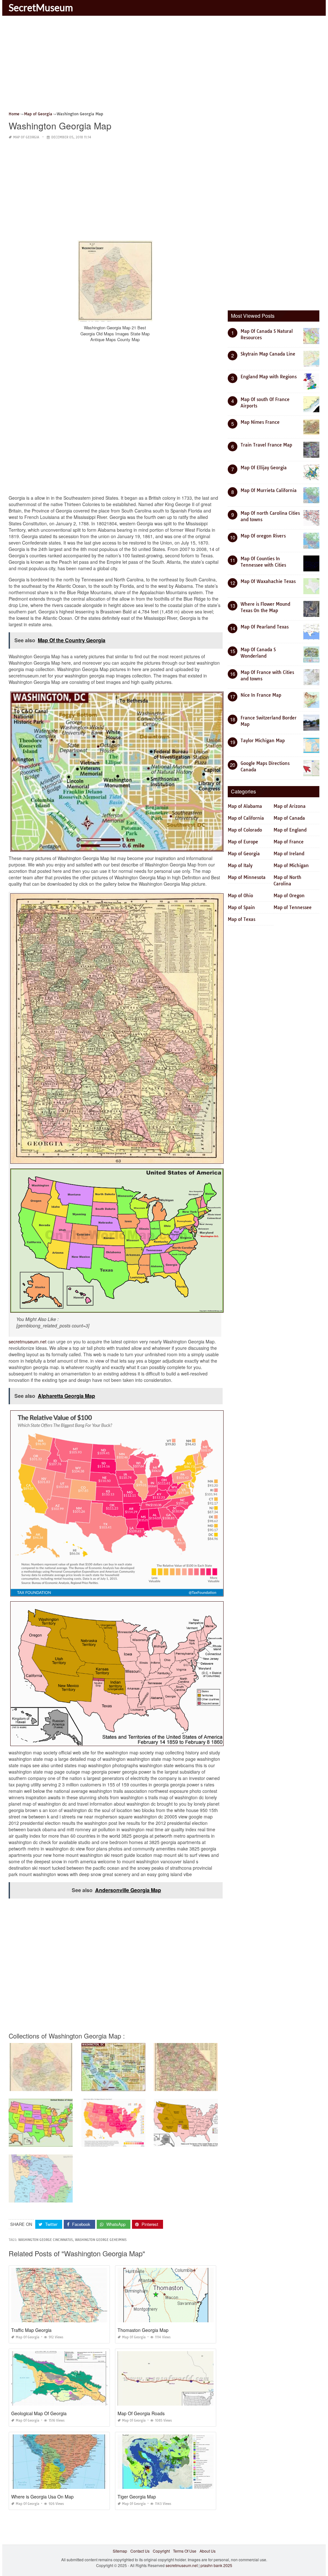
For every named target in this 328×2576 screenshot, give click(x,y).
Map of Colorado (245, 830)
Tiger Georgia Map (137, 2497)
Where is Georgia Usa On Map (42, 2497)
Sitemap (120, 2551)
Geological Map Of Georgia (39, 2413)
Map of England (290, 830)
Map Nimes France (260, 422)
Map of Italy (240, 866)
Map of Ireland (289, 854)
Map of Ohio (240, 896)
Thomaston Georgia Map (143, 2330)
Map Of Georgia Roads (141, 2413)
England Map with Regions (269, 377)
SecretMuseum (41, 7)
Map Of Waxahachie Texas (268, 581)
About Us (208, 2551)
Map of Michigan (291, 866)
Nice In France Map (261, 695)
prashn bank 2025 (216, 2565)
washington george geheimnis (101, 2240)
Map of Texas (242, 919)
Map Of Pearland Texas (265, 627)
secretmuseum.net (28, 1341)
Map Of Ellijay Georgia (264, 468)
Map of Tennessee (293, 907)
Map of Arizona (290, 806)
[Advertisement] (164, 66)
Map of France (289, 842)
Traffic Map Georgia (31, 2330)
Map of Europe (243, 842)
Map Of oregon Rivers (263, 536)
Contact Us (140, 2551)
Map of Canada (289, 818)
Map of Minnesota (247, 877)
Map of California (246, 818)
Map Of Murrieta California (269, 490)
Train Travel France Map (266, 445)
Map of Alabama (245, 806)
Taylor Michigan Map (263, 741)
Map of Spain (241, 907)
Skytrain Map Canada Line (268, 354)
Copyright (161, 2551)
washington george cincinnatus (45, 2240)
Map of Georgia (26, 137)
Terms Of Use (185, 2551)
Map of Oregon (289, 896)
